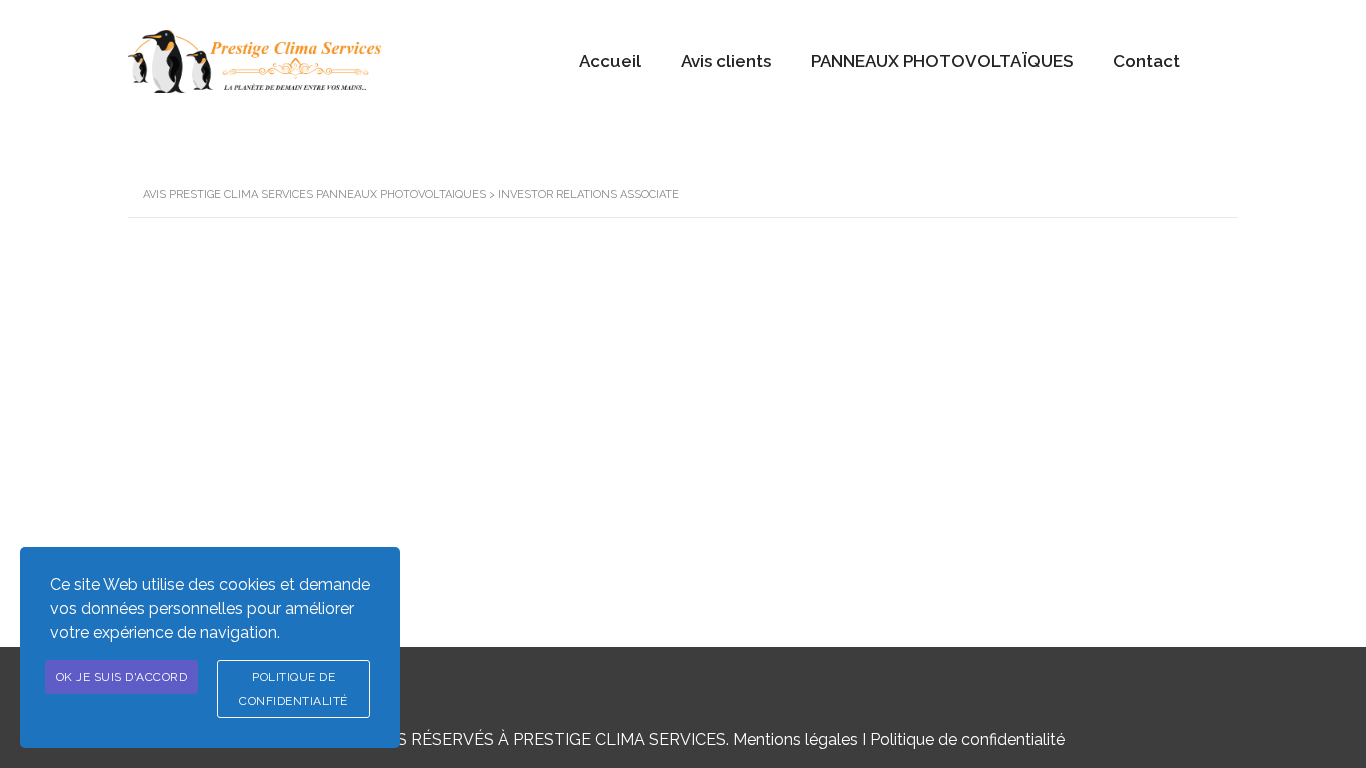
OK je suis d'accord (122, 677)
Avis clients (726, 61)
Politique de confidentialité (967, 739)
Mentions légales (795, 739)
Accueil (610, 61)
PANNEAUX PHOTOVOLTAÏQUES (942, 61)
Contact (1146, 61)
